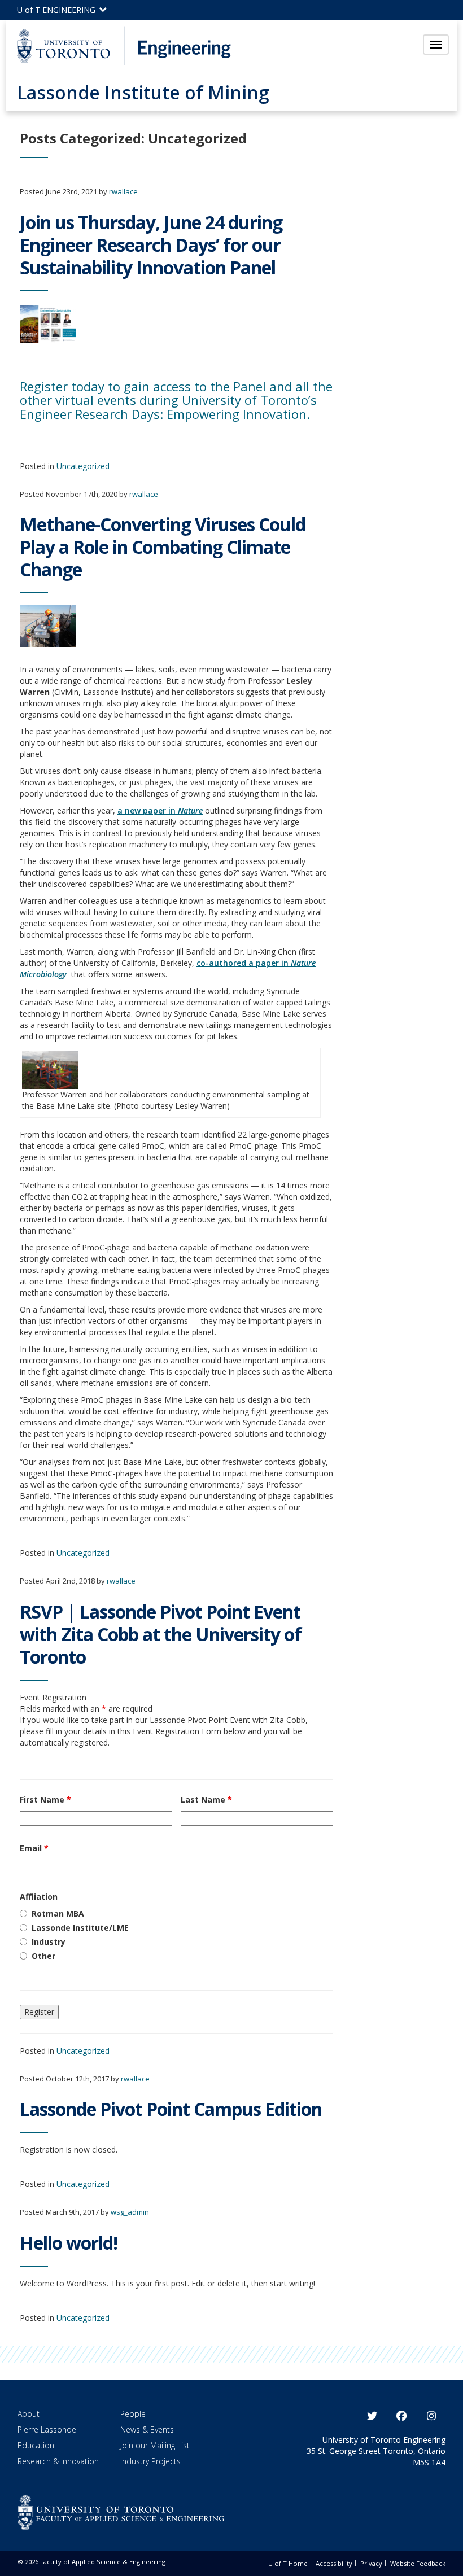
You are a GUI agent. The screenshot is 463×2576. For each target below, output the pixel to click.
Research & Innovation (58, 2461)
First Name (45, 1799)
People (133, 2414)
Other (43, 1956)
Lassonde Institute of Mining (143, 92)
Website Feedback (418, 2563)
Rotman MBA (58, 1914)
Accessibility (334, 2563)
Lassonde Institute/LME (80, 1928)
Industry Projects (150, 2461)
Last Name (206, 1799)
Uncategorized (83, 466)
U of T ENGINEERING (57, 10)
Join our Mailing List (155, 2445)
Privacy (371, 2563)
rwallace (123, 191)
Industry (49, 1942)
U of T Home (288, 2563)
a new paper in (160, 810)
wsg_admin (130, 2212)
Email (34, 1848)
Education (36, 2445)
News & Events (147, 2430)
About (29, 2414)
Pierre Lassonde (47, 2430)
